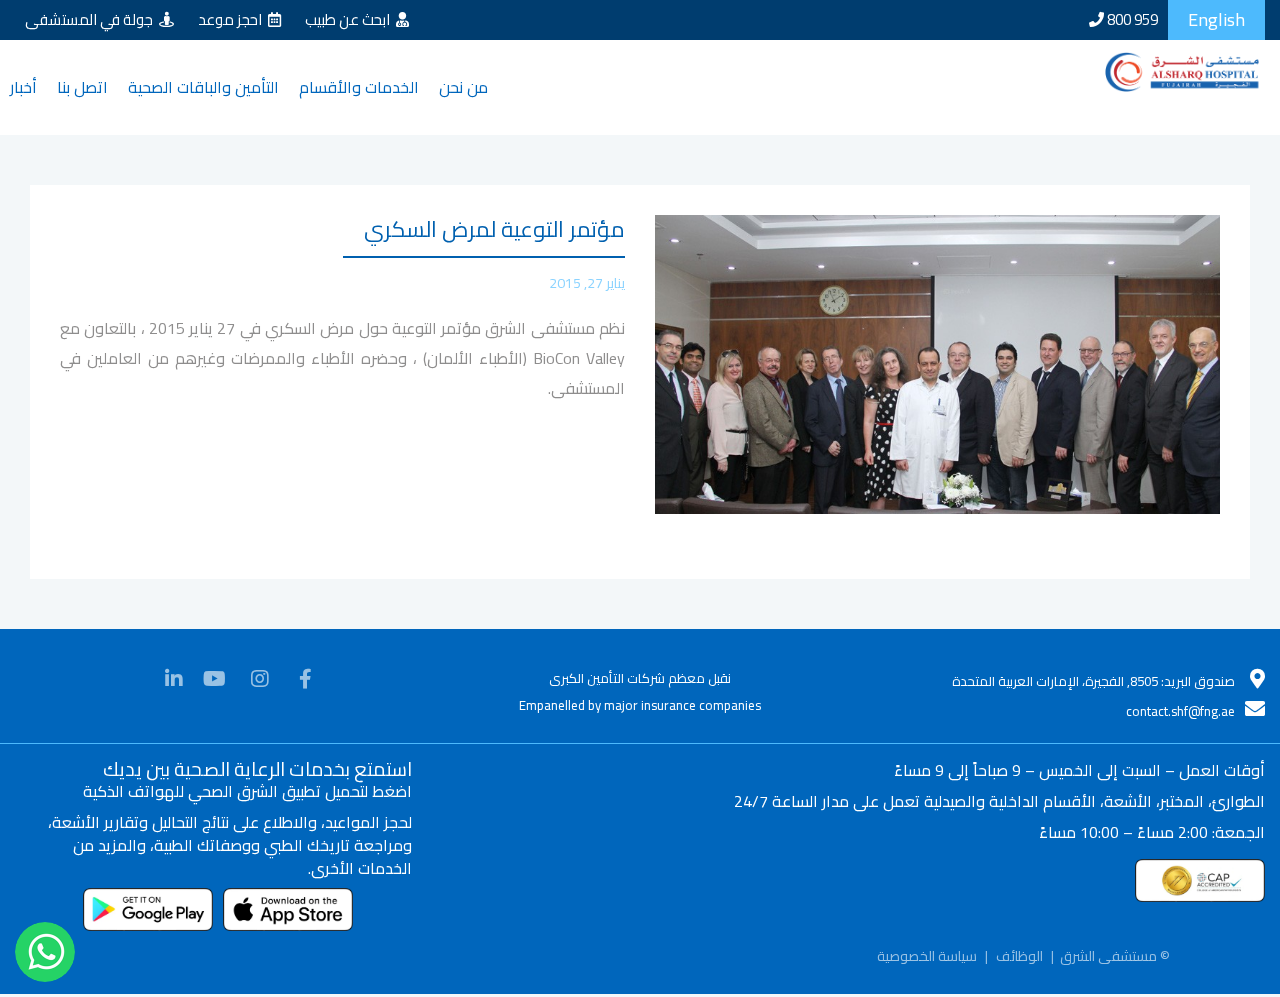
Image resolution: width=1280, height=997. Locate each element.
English (1216, 19)
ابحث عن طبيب (350, 19)
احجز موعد (233, 19)
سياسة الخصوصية (927, 975)
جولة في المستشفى (92, 19)
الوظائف (1019, 975)
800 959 (1131, 19)
